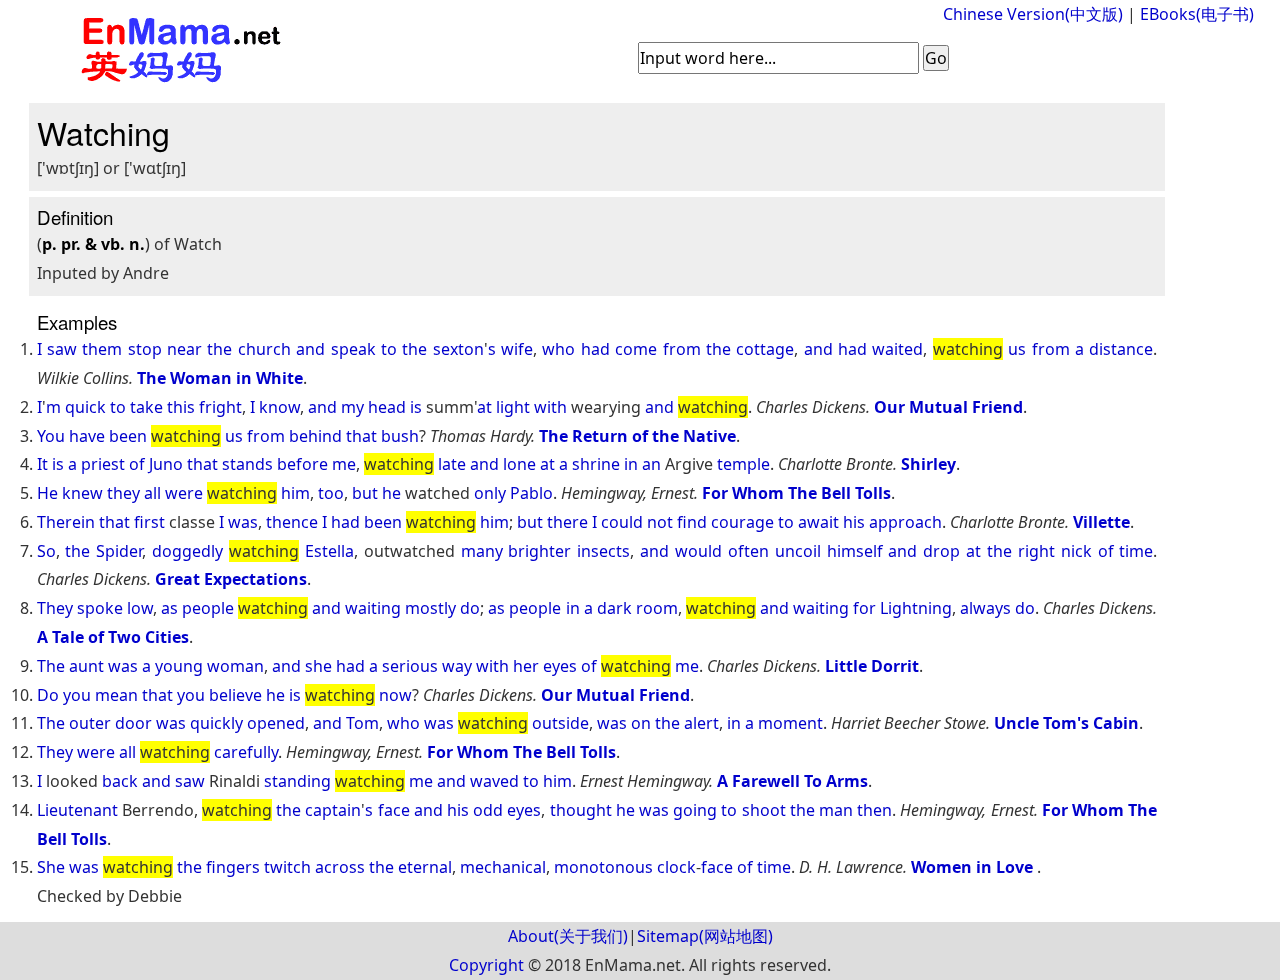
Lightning (916, 608)
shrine (596, 464)
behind (315, 436)
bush (400, 436)
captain (333, 810)
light (513, 407)
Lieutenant (77, 810)
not (660, 522)
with (550, 407)
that (361, 436)
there (567, 522)
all (152, 493)
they (123, 493)
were (184, 493)
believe (235, 695)
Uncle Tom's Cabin (1066, 723)
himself (855, 551)
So (46, 551)
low (140, 608)
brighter (539, 551)
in (631, 464)
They (55, 608)
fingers (233, 867)
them (102, 349)
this (181, 407)
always (985, 608)
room (657, 608)
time (1136, 551)
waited (897, 349)
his (854, 522)
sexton (458, 349)
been (128, 436)
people (208, 608)
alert (701, 723)
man (836, 810)
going (695, 810)
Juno (166, 464)
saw (62, 349)
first (149, 522)
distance (1121, 349)
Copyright (486, 965)
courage (742, 522)
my (352, 407)
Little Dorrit (872, 666)
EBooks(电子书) (1197, 14)
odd (488, 810)
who (558, 349)
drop (941, 551)
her (526, 666)
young (179, 666)
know (279, 407)
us (1017, 349)
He (47, 493)
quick (85, 407)
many (482, 551)
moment (790, 723)
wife (517, 349)
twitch (287, 867)
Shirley (928, 464)
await (818, 522)
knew (82, 493)
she (318, 666)
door (133, 723)
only (490, 493)
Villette (1101, 522)
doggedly (187, 551)
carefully (246, 752)
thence (292, 522)
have (87, 436)
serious (410, 666)
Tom (362, 723)
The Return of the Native (637, 436)
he (391, 493)
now (395, 695)
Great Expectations (231, 579)
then (874, 810)
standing (297, 781)
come (636, 349)
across (340, 867)
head (387, 407)
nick (1076, 551)
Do (48, 695)
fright (220, 407)
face (394, 810)
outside (560, 723)
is (416, 407)
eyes (560, 666)
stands (247, 464)
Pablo (531, 493)
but (365, 493)
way (457, 666)
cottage (765, 349)
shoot (764, 810)
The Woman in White (220, 378)
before (302, 464)
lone (519, 464)
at (484, 407)
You (51, 436)
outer (90, 723)
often (748, 551)
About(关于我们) (568, 936)
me (344, 464)
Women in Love (974, 867)
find (692, 522)
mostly (430, 608)
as (169, 608)
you (77, 695)
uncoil (798, 551)
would (698, 551)
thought (581, 810)
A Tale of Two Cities (113, 637)
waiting (373, 608)
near (184, 349)
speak (353, 349)
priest (103, 464)
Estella (329, 551)
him (295, 493)
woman (235, 666)
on (641, 723)
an (651, 464)
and (310, 349)
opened (276, 723)
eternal (425, 867)
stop (145, 349)
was (243, 522)
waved (494, 781)
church (264, 349)
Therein (66, 522)
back (120, 781)
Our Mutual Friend (948, 407)
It (42, 464)
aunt (86, 666)
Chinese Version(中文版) (1033, 14)
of (137, 464)
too (331, 493)
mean (116, 695)
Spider (119, 551)
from (682, 349)
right (1036, 551)
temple (743, 464)
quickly (216, 723)
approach (905, 522)
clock (676, 867)
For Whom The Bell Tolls (796, 493)
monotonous (603, 867)
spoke (100, 608)
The (51, 666)
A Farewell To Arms (792, 781)
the (219, 349)
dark (614, 608)
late (452, 464)
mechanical (503, 867)
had (595, 349)
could (622, 522)
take (146, 407)
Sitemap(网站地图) (705, 936)
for (864, 608)
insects (603, 551)
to (389, 349)
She (51, 867)
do (470, 608)
